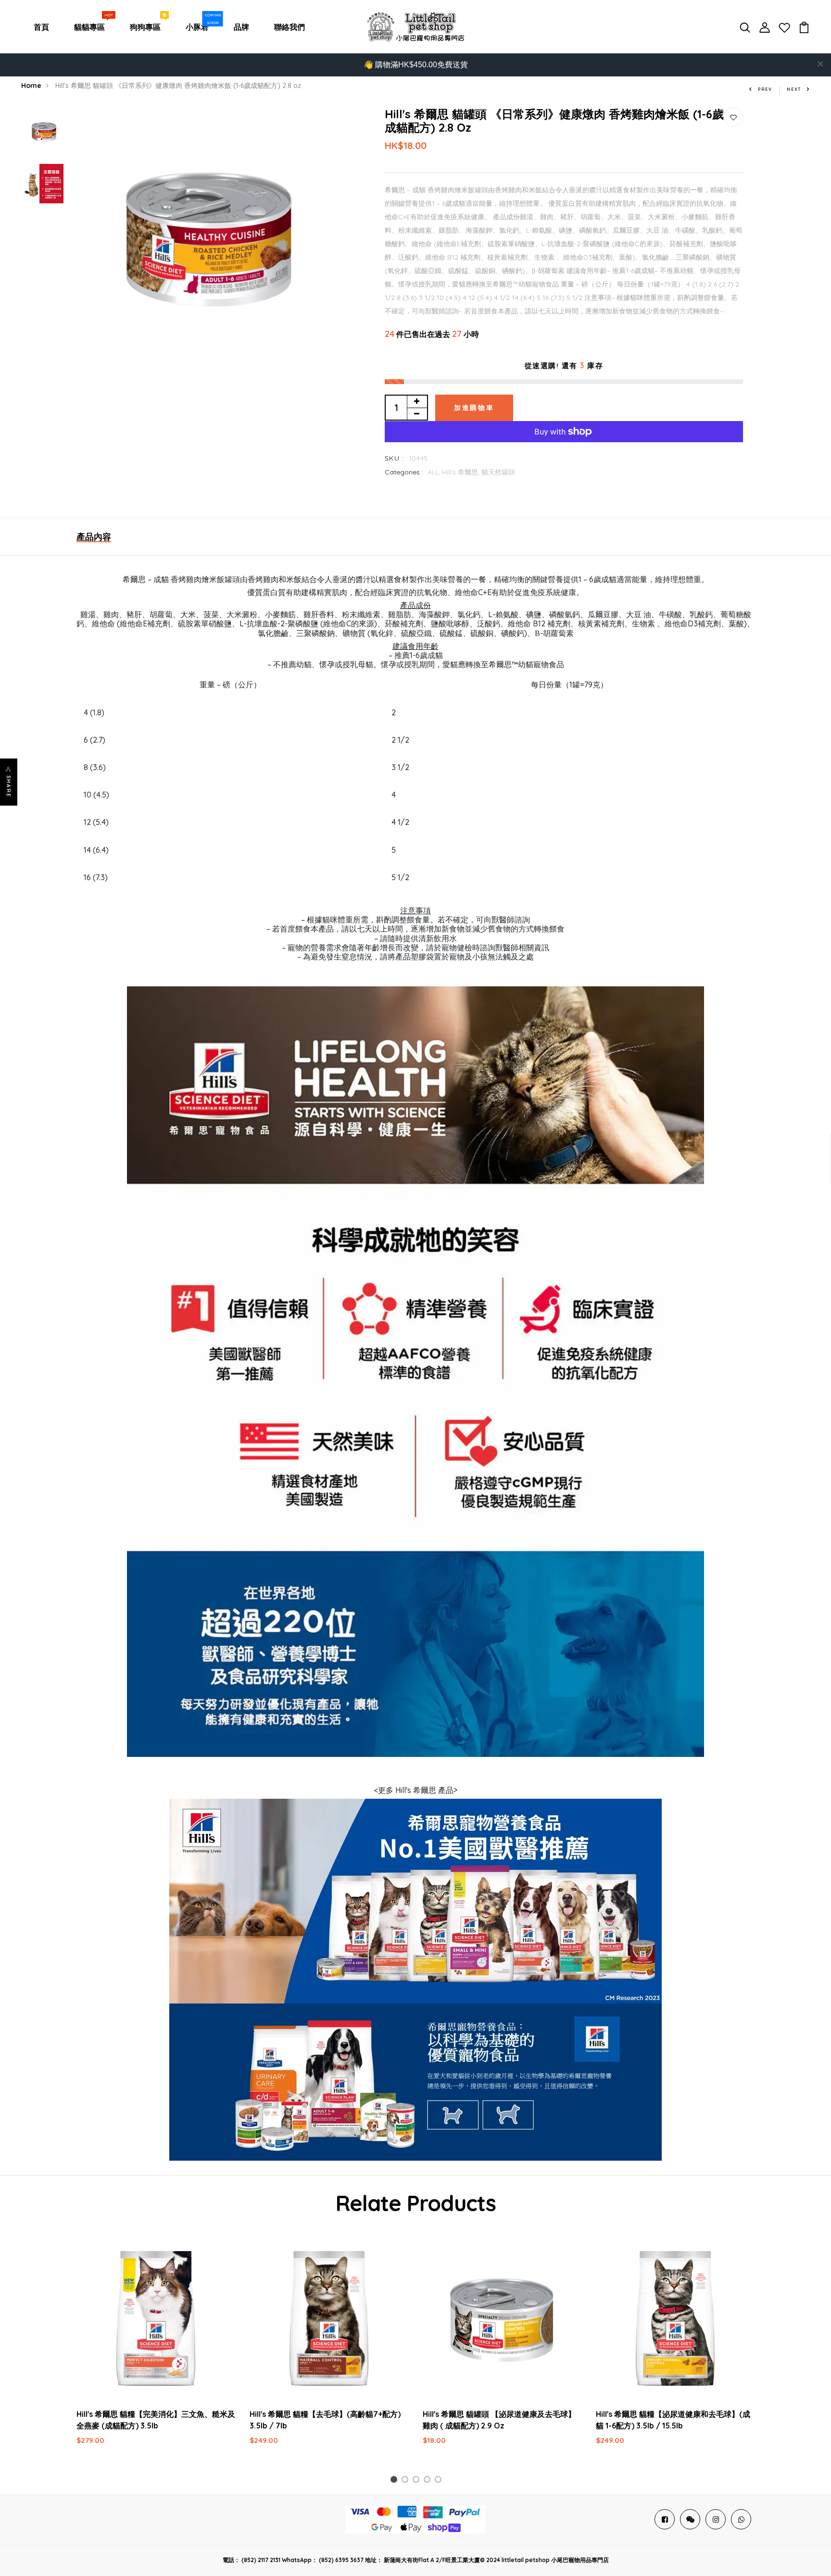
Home (31, 86)
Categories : (404, 472)
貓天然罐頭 (498, 472)
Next (794, 89)
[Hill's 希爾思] (415, 1900)
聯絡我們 (290, 27)
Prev (765, 89)
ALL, (435, 472)
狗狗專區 (147, 25)
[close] (820, 64)
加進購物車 (474, 408)
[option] (44, 133)
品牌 (241, 27)
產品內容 (94, 537)
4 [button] (429, 2481)
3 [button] (418, 2481)
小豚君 (199, 25)
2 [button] (407, 2481)
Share (9, 786)
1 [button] (395, 2481)
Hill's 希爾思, (462, 472)
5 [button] (440, 2481)
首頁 (41, 27)
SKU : (395, 458)
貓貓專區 (91, 25)
